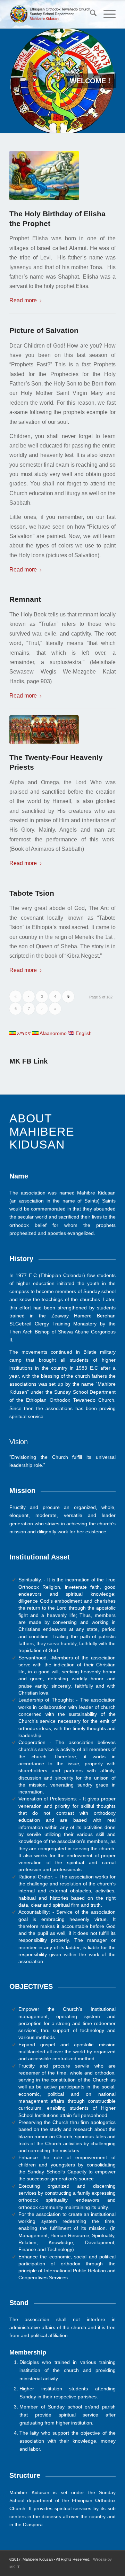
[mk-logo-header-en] (52, 14)
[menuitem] (90, 14)
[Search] (90, 14)
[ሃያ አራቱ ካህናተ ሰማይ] (47, 730)
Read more (23, 300)
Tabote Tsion (32, 893)
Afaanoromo (53, 1033)
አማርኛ (23, 1033)
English (83, 1033)
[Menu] (106, 14)
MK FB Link (28, 1061)
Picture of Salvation (44, 330)
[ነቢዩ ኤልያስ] (47, 176)
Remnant (25, 599)
